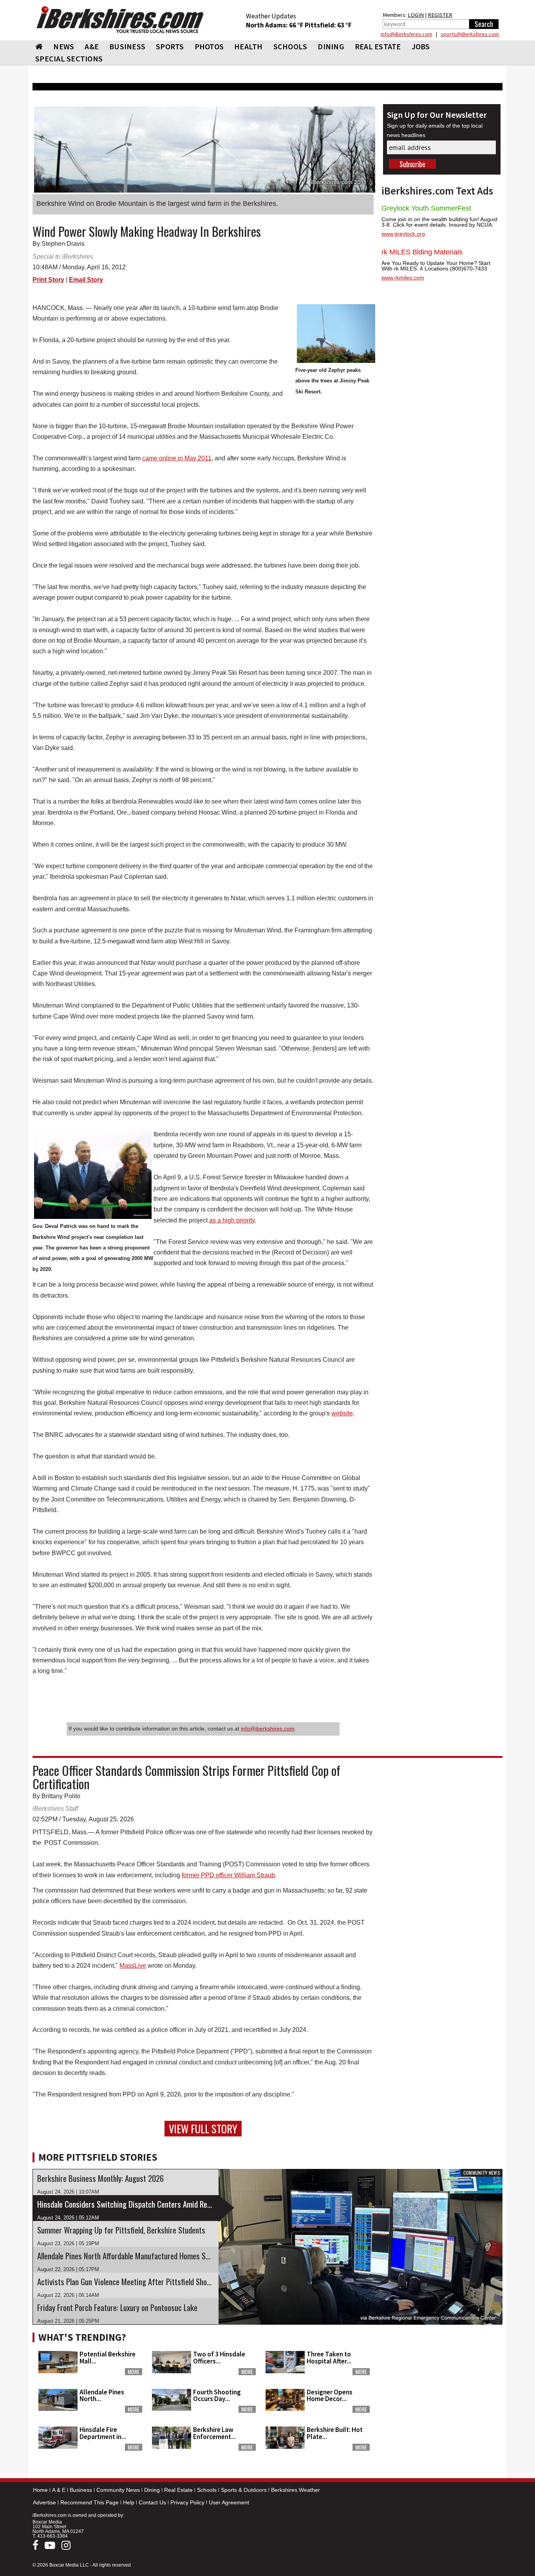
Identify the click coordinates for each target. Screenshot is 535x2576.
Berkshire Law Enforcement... (214, 2433)
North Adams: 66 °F (275, 25)
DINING (331, 46)
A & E (59, 2490)
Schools (207, 2490)
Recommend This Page (89, 2502)
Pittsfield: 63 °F (328, 25)
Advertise (44, 2502)
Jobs (421, 46)
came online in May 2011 (177, 458)
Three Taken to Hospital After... (329, 2357)
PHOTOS (209, 46)
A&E (92, 46)
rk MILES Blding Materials (422, 252)
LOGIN (416, 15)
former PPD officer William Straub (228, 1875)
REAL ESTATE (378, 46)
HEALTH (249, 46)
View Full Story (203, 2129)
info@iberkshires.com (268, 1729)
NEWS (64, 46)
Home (40, 2490)
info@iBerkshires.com (407, 34)
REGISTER (440, 15)
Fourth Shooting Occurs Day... (217, 2395)
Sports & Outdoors (244, 2490)
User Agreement (229, 2502)
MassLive (133, 1966)
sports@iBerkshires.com (470, 34)
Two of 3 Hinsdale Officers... (219, 2357)
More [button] (134, 2372)
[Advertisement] (442, 2378)
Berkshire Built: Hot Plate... (335, 2433)
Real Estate (178, 2490)
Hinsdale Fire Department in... (103, 2433)
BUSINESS (127, 46)
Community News (118, 2490)
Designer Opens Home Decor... (330, 2395)
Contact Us (152, 2502)
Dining (152, 2490)
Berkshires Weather (296, 2490)
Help (129, 2502)
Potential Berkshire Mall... (108, 2357)
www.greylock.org (403, 234)
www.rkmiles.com (403, 278)
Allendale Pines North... (102, 2395)
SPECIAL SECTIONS (69, 59)
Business (81, 2490)
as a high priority (232, 1220)
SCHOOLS (290, 46)
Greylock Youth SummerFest (426, 208)
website (342, 1413)
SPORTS (170, 46)
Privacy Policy (187, 2502)
